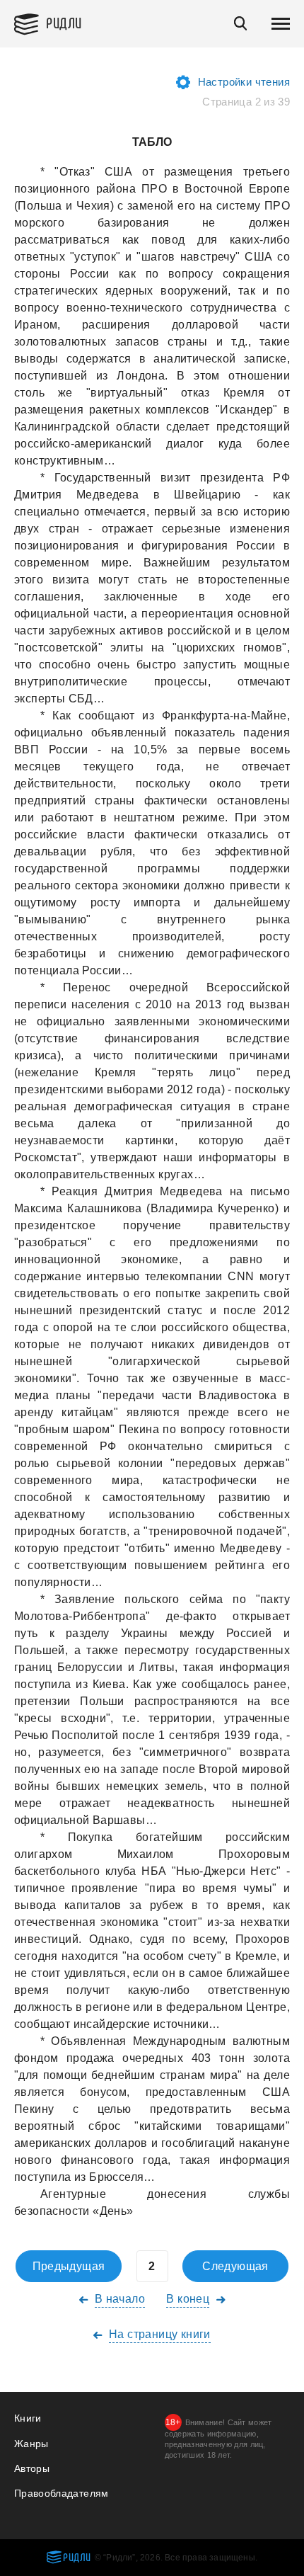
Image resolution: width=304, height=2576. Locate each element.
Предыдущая (69, 2266)
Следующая (235, 2266)
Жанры (31, 2444)
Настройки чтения (244, 82)
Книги (28, 2418)
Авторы (32, 2468)
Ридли (64, 22)
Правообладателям (62, 2493)
